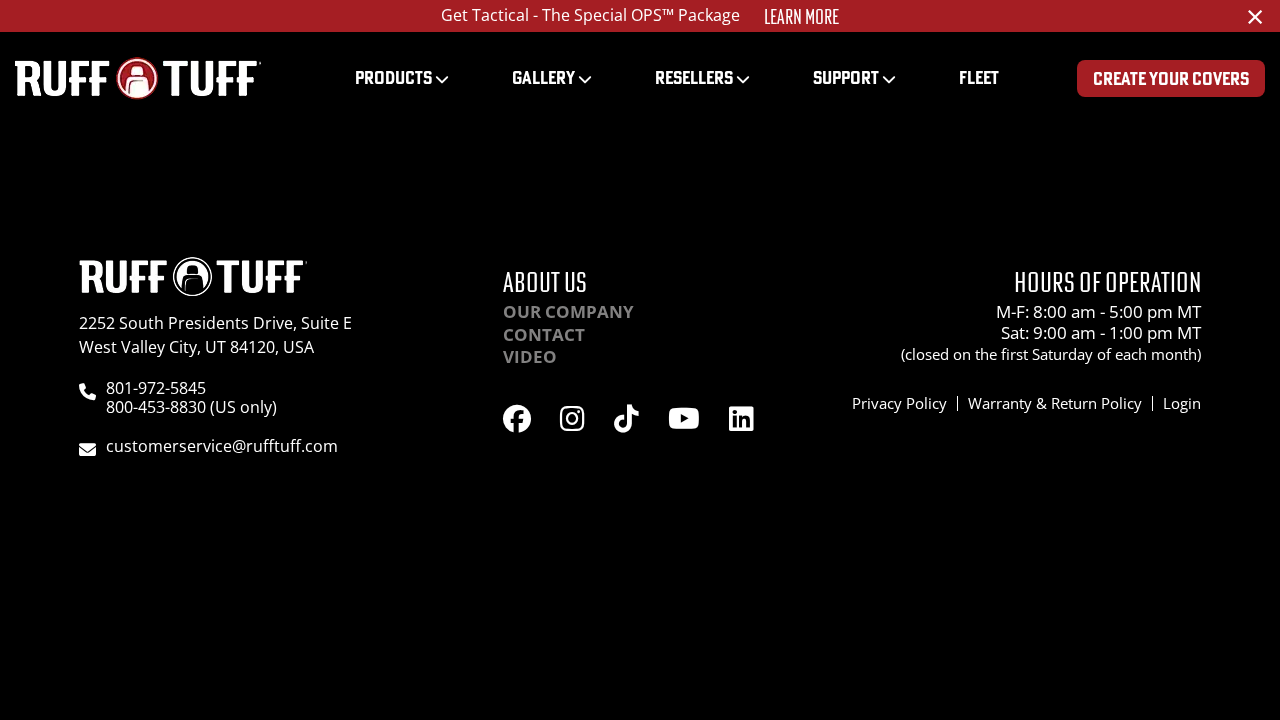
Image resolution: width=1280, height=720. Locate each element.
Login (1182, 403)
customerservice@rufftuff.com (222, 446)
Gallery (543, 77)
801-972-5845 (156, 388)
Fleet (979, 77)
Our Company (568, 311)
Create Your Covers (1171, 78)
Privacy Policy (899, 403)
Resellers (694, 77)
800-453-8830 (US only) (191, 407)
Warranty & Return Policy (1055, 403)
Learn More (801, 17)
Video (530, 356)
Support (846, 77)
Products (393, 77)
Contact (544, 334)
